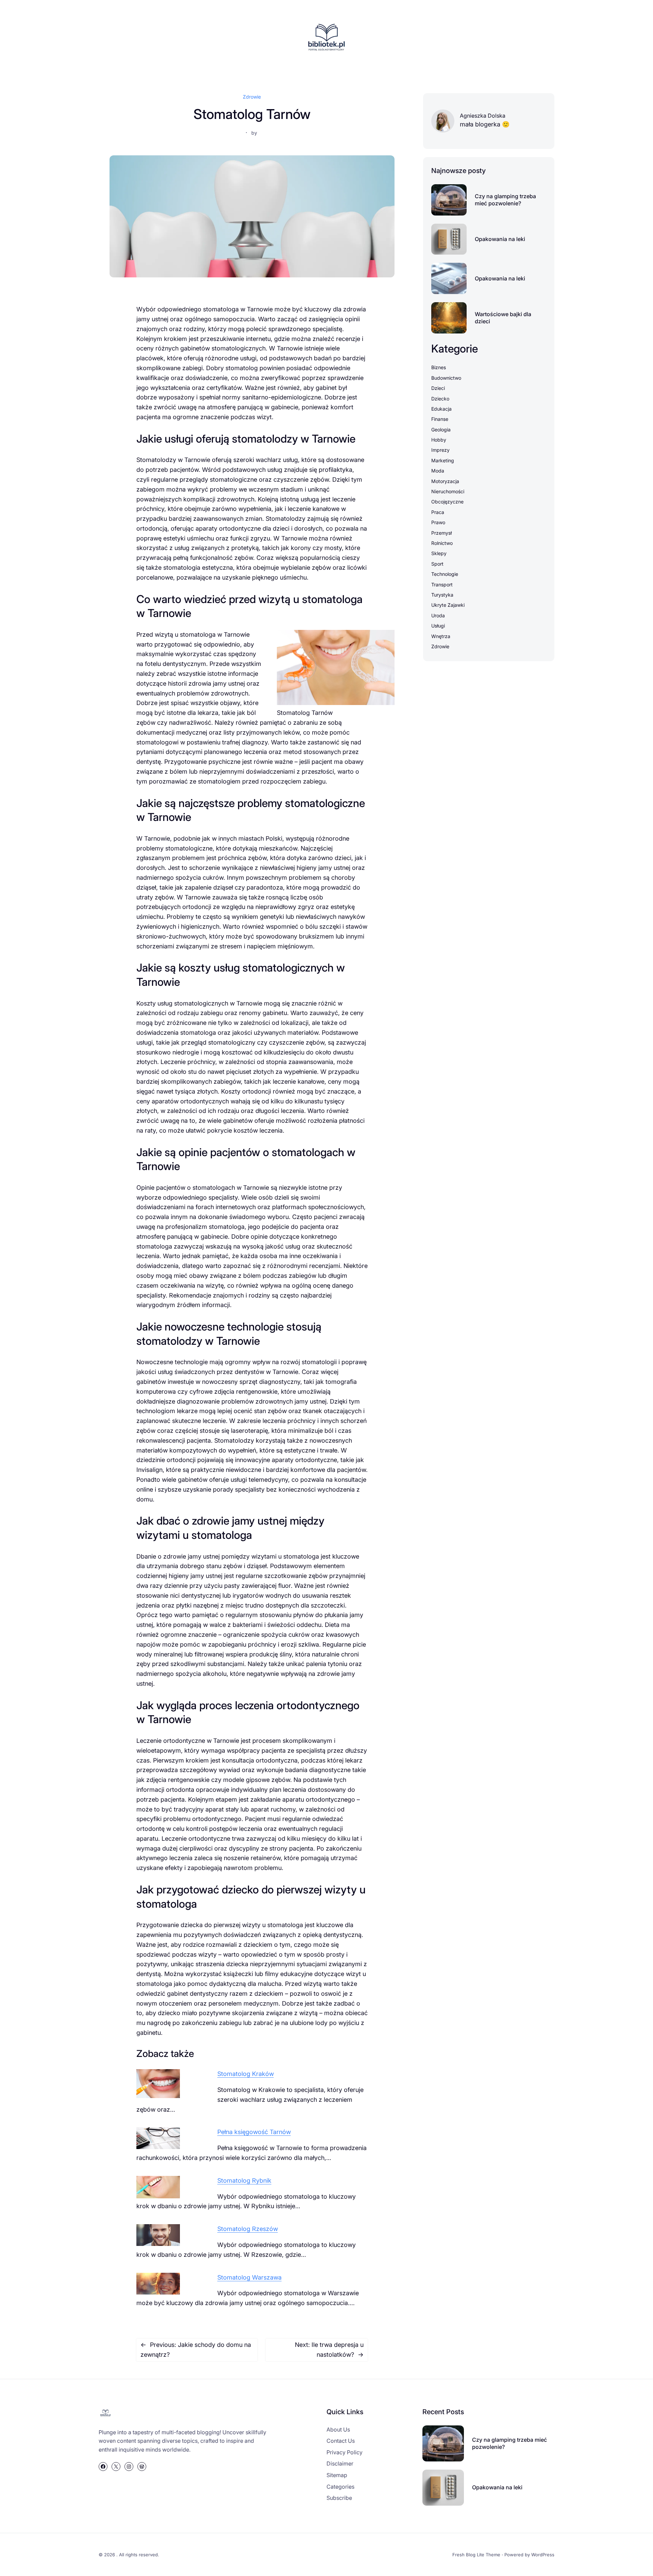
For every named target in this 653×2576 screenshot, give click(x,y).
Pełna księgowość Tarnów (254, 2132)
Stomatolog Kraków (246, 2074)
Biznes (439, 367)
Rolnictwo (442, 543)
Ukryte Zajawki (448, 605)
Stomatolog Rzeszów (248, 2229)
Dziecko (440, 399)
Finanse (440, 419)
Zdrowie (252, 97)
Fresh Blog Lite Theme (476, 2555)
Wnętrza (441, 636)
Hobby (439, 440)
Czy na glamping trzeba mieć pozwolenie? (505, 200)
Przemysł (441, 533)
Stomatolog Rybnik (244, 2180)
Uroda (438, 615)
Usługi (438, 626)
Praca (438, 512)
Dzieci (438, 388)
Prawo (438, 522)
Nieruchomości (448, 491)
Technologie (445, 574)
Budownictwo (446, 378)
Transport (442, 585)
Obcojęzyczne (447, 502)
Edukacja (441, 409)
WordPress (543, 2555)
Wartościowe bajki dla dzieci (503, 318)
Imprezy (440, 450)
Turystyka (442, 595)
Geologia (441, 430)
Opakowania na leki (500, 239)
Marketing (443, 460)
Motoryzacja (445, 481)
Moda (438, 471)
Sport (437, 564)
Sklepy (439, 553)
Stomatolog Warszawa (249, 2277)
